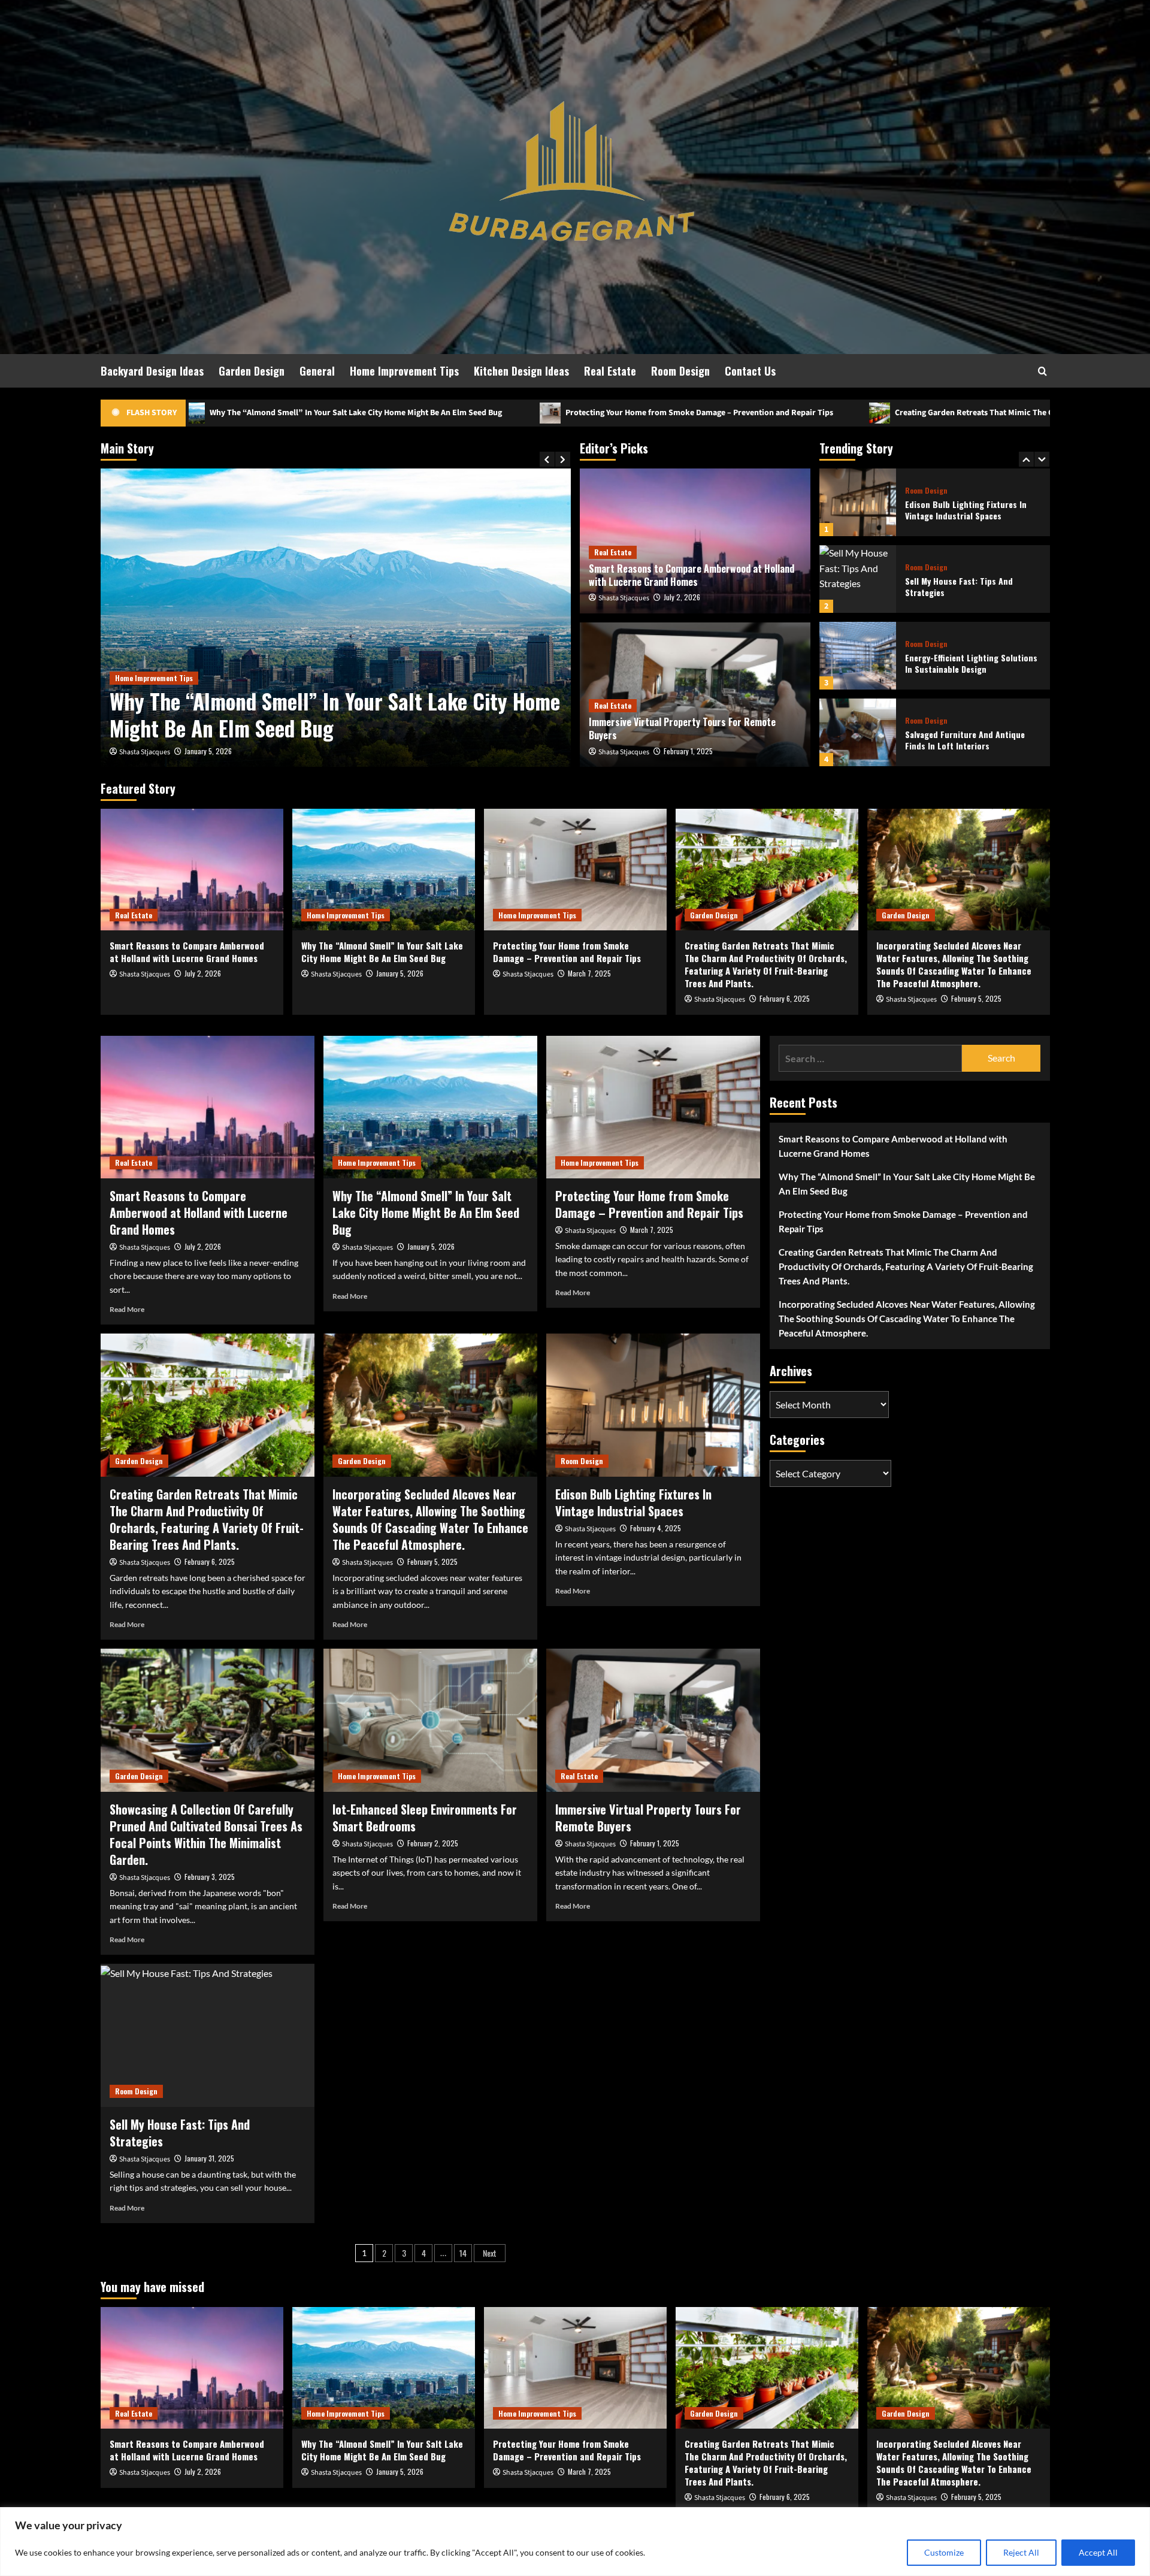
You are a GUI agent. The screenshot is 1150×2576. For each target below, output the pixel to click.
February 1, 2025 (688, 751)
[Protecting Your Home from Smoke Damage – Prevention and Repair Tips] (336, 618)
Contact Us (750, 371)
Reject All (1021, 2552)
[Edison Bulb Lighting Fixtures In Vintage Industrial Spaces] (653, 1405)
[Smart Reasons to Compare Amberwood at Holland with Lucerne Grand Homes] (192, 870)
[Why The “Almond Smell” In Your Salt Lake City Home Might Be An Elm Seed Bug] (384, 870)
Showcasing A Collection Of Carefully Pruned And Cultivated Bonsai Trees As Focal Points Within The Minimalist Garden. (206, 1834)
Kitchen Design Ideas (521, 371)
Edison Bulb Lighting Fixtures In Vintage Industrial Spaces (633, 1502)
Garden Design (252, 371)
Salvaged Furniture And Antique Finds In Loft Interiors (965, 663)
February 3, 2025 (210, 1877)
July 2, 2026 (682, 597)
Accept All (1098, 2552)
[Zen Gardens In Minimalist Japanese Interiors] (858, 732)
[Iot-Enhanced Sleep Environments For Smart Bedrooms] (430, 1720)
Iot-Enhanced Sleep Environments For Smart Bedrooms (425, 1818)
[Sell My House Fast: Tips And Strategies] (858, 502)
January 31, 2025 (209, 2158)
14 (463, 2253)
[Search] (1042, 371)
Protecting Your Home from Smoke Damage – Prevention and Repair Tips (395, 413)
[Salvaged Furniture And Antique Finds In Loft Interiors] (858, 656)
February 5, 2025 (976, 998)
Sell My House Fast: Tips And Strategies (959, 510)
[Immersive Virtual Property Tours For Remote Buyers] (653, 1720)
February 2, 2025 (433, 1843)
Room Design (680, 371)
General (317, 371)
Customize (944, 2552)
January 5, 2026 (400, 973)
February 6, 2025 (785, 998)
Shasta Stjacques (145, 752)
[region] (575, 2542)
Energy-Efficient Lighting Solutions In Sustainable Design (971, 587)
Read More (127, 1309)
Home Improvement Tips (404, 371)
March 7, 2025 (206, 751)
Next (490, 2253)
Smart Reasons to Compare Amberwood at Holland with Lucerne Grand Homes (691, 575)
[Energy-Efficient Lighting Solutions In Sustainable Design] (858, 579)
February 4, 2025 (656, 1528)
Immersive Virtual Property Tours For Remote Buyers (682, 728)
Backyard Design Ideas (152, 371)
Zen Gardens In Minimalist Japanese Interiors (972, 740)
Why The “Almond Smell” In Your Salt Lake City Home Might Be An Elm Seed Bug (382, 952)
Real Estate (610, 371)
